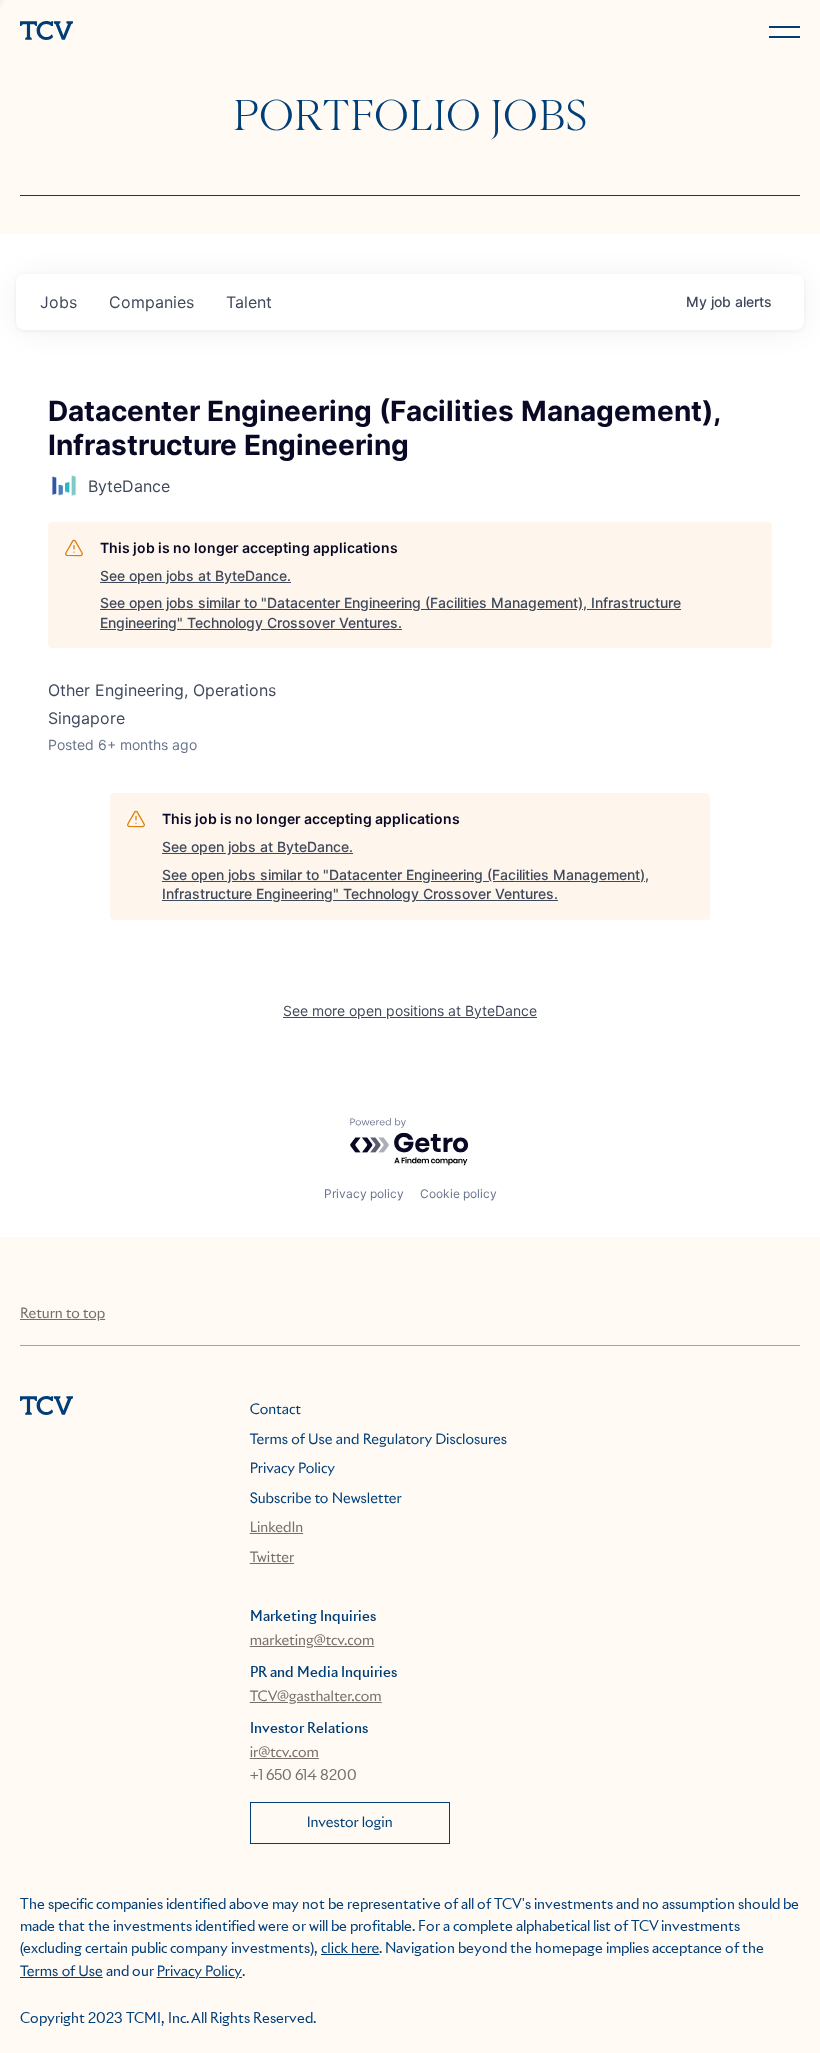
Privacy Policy (292, 1469)
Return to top (62, 1314)
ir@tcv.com (284, 1753)
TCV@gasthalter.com (316, 1697)
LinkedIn (277, 1528)
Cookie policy (458, 1193)
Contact (275, 1410)
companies (151, 302)
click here (350, 1949)
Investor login (350, 1823)
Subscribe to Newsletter (326, 1499)
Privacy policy (364, 1193)
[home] (211, 32)
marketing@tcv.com (312, 1641)
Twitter (272, 1558)
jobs (58, 302)
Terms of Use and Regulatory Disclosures (378, 1440)
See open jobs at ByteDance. (195, 575)
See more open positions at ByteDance (410, 1010)
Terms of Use (61, 1972)
